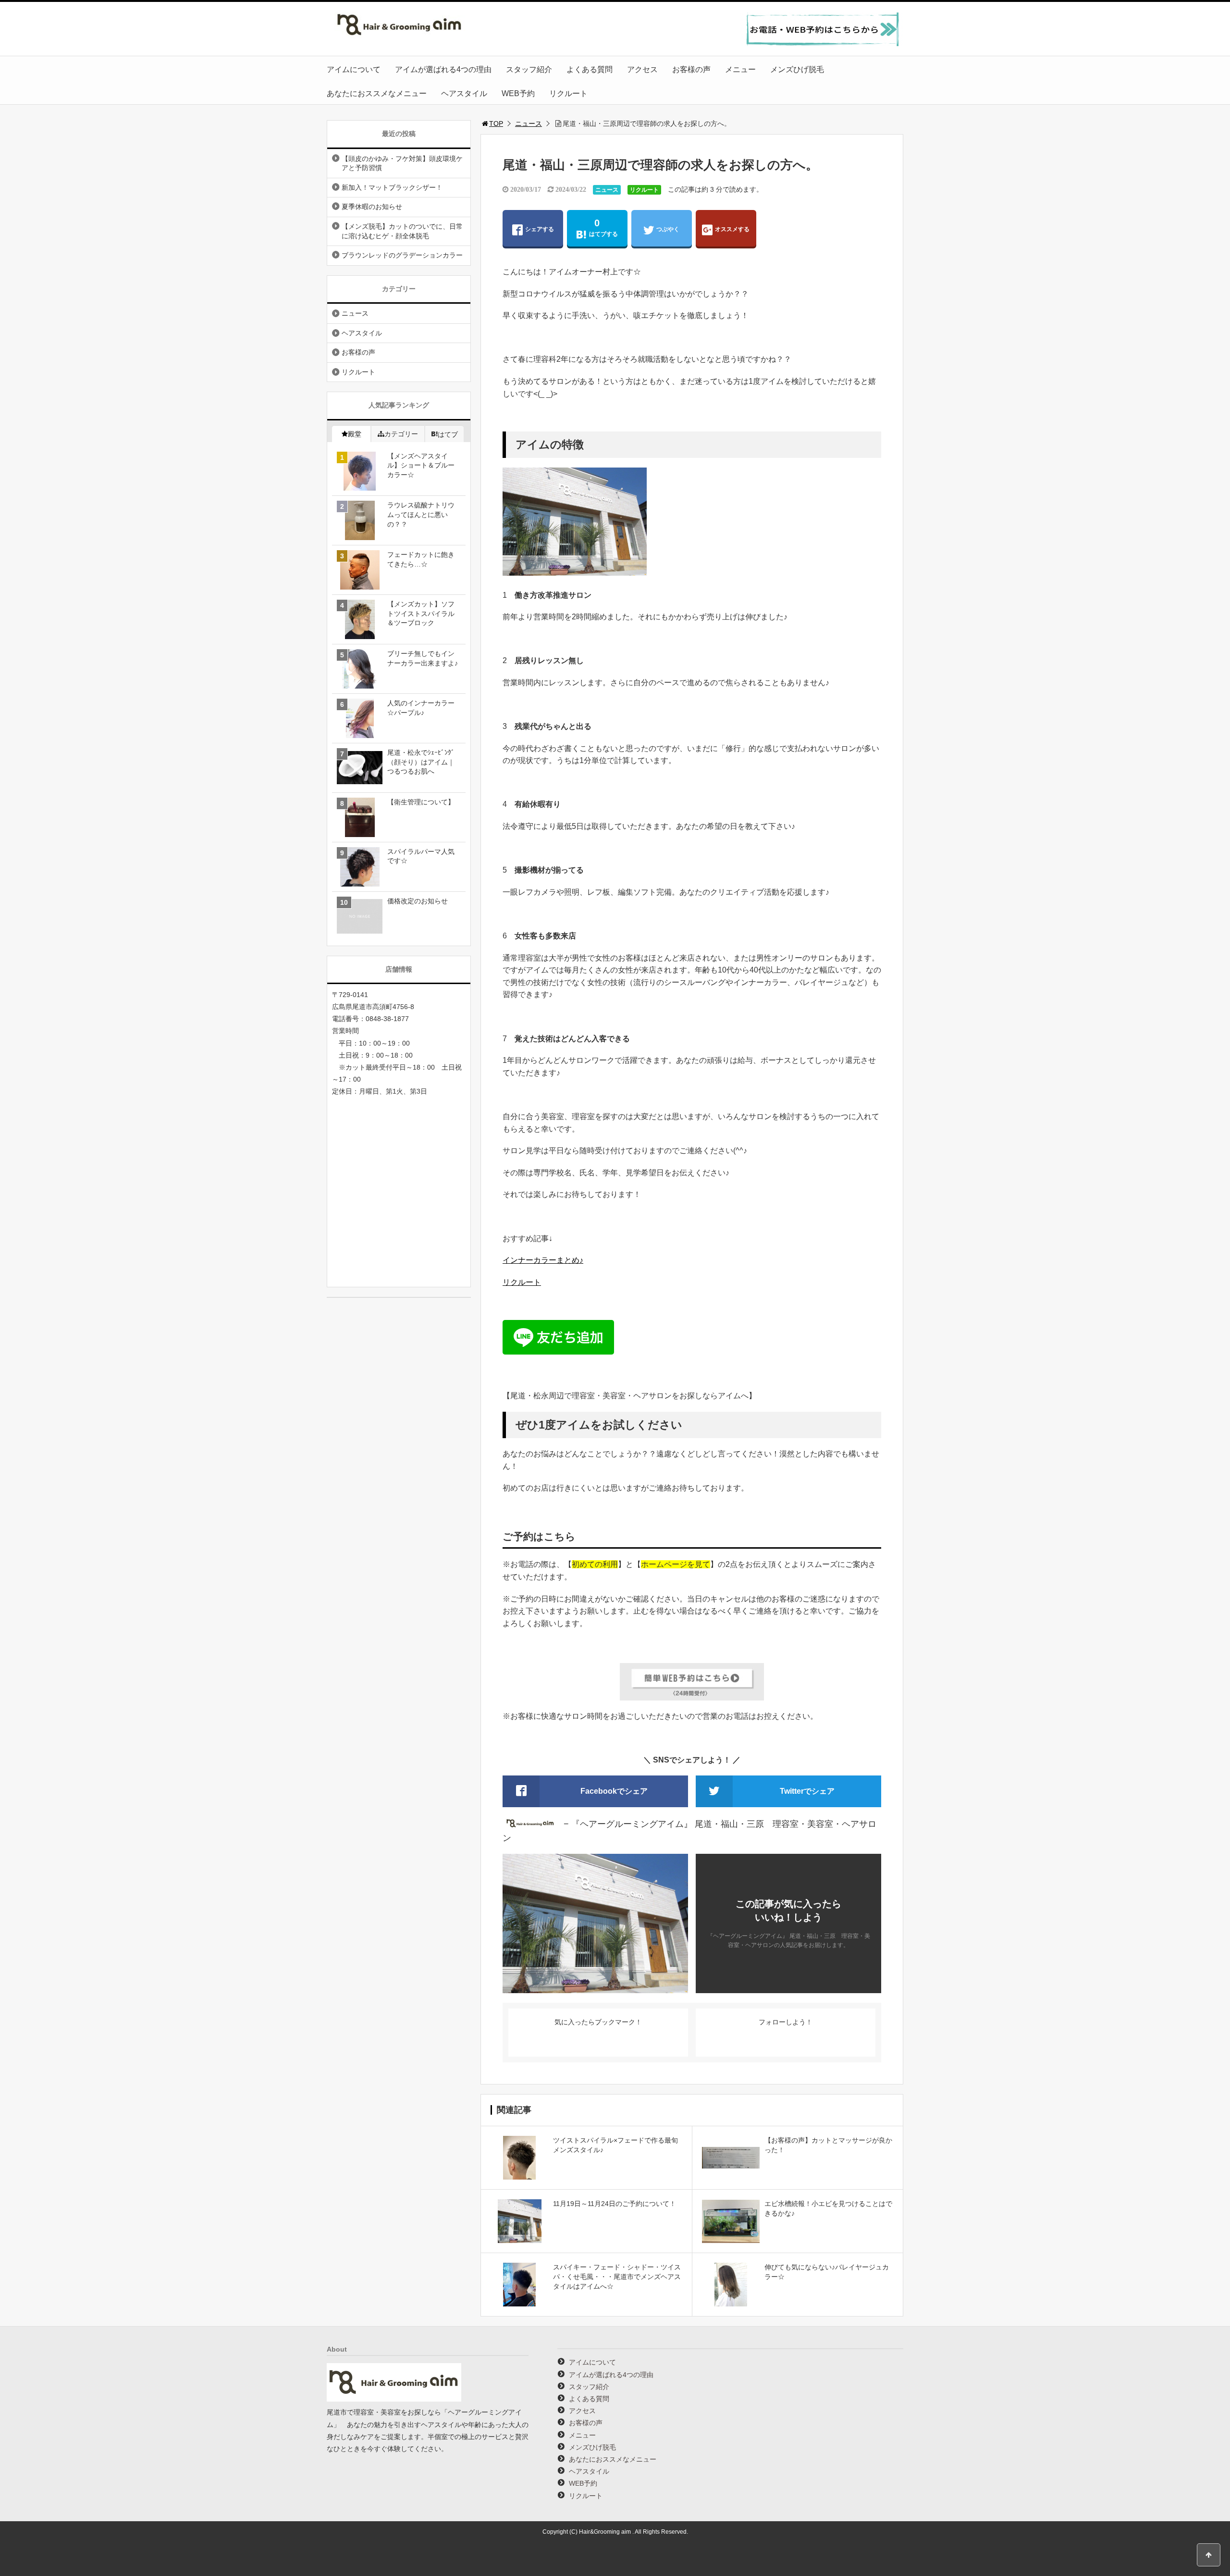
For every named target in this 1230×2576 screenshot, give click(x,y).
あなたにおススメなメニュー (377, 93)
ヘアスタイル (464, 93)
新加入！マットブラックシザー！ (392, 187)
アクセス (642, 69)
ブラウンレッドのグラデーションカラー (402, 255)
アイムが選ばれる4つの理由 (443, 69)
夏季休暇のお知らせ (372, 207)
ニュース (529, 123)
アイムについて (354, 69)
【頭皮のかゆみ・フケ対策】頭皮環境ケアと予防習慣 (402, 163)
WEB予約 (518, 93)
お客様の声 (691, 69)
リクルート (568, 93)
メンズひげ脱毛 (797, 69)
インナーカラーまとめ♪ (543, 1260)
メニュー (740, 69)
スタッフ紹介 (529, 69)
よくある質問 (590, 69)
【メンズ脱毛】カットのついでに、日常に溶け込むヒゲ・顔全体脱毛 (402, 231)
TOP (496, 123)
